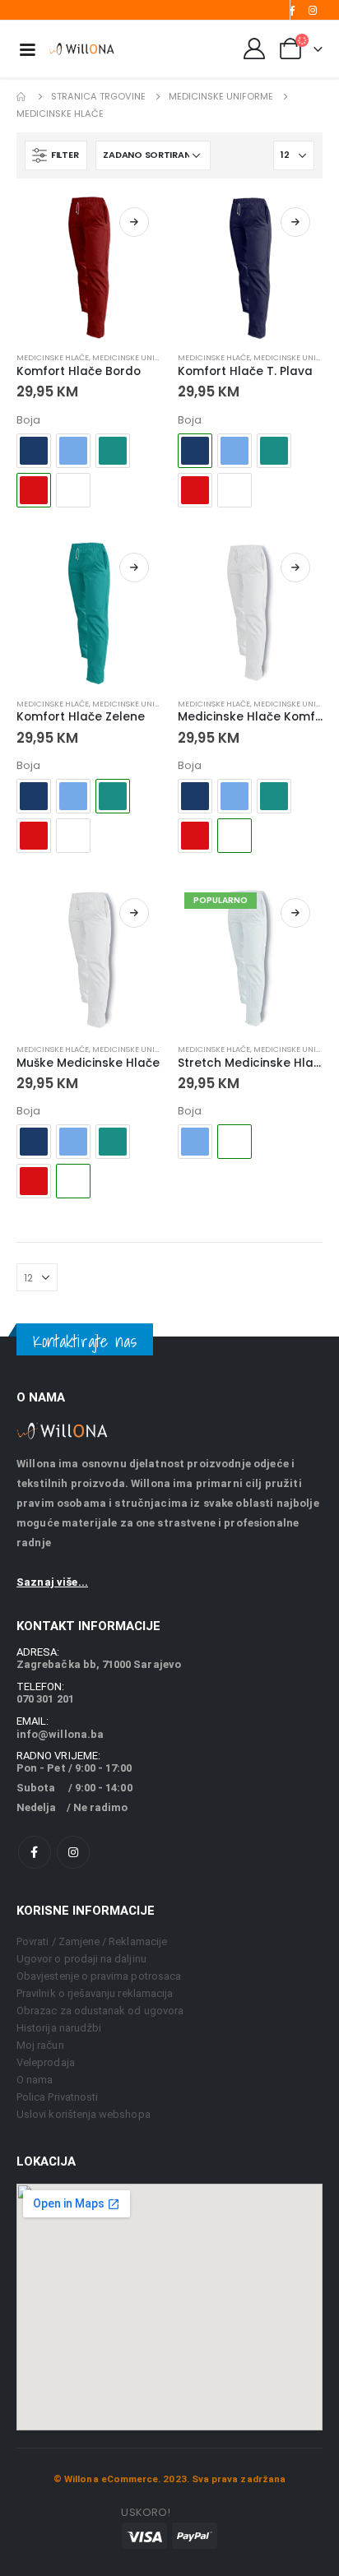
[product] (89, 267)
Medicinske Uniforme (137, 357)
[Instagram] (313, 10)
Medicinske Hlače (53, 357)
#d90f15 (195, 490)
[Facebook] (291, 10)
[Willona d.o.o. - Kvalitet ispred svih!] (81, 49)
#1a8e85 (113, 451)
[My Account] (255, 49)
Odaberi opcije (134, 222)
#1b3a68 (34, 451)
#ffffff (73, 490)
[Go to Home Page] (22, 97)
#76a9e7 (73, 451)
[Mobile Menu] (27, 49)
